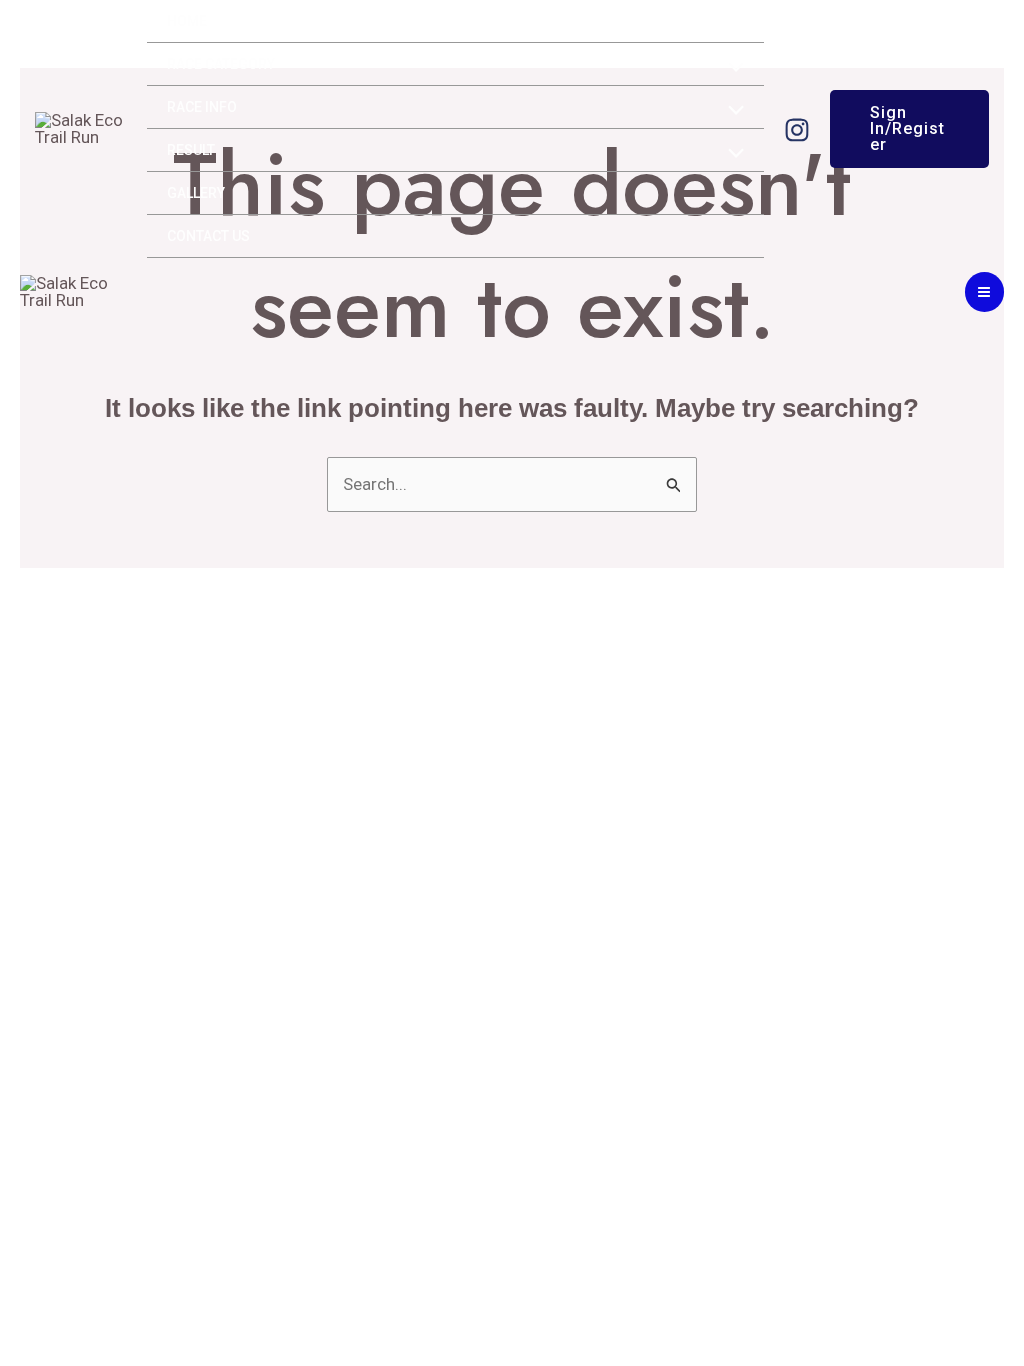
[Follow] (797, 130)
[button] (909, 129)
